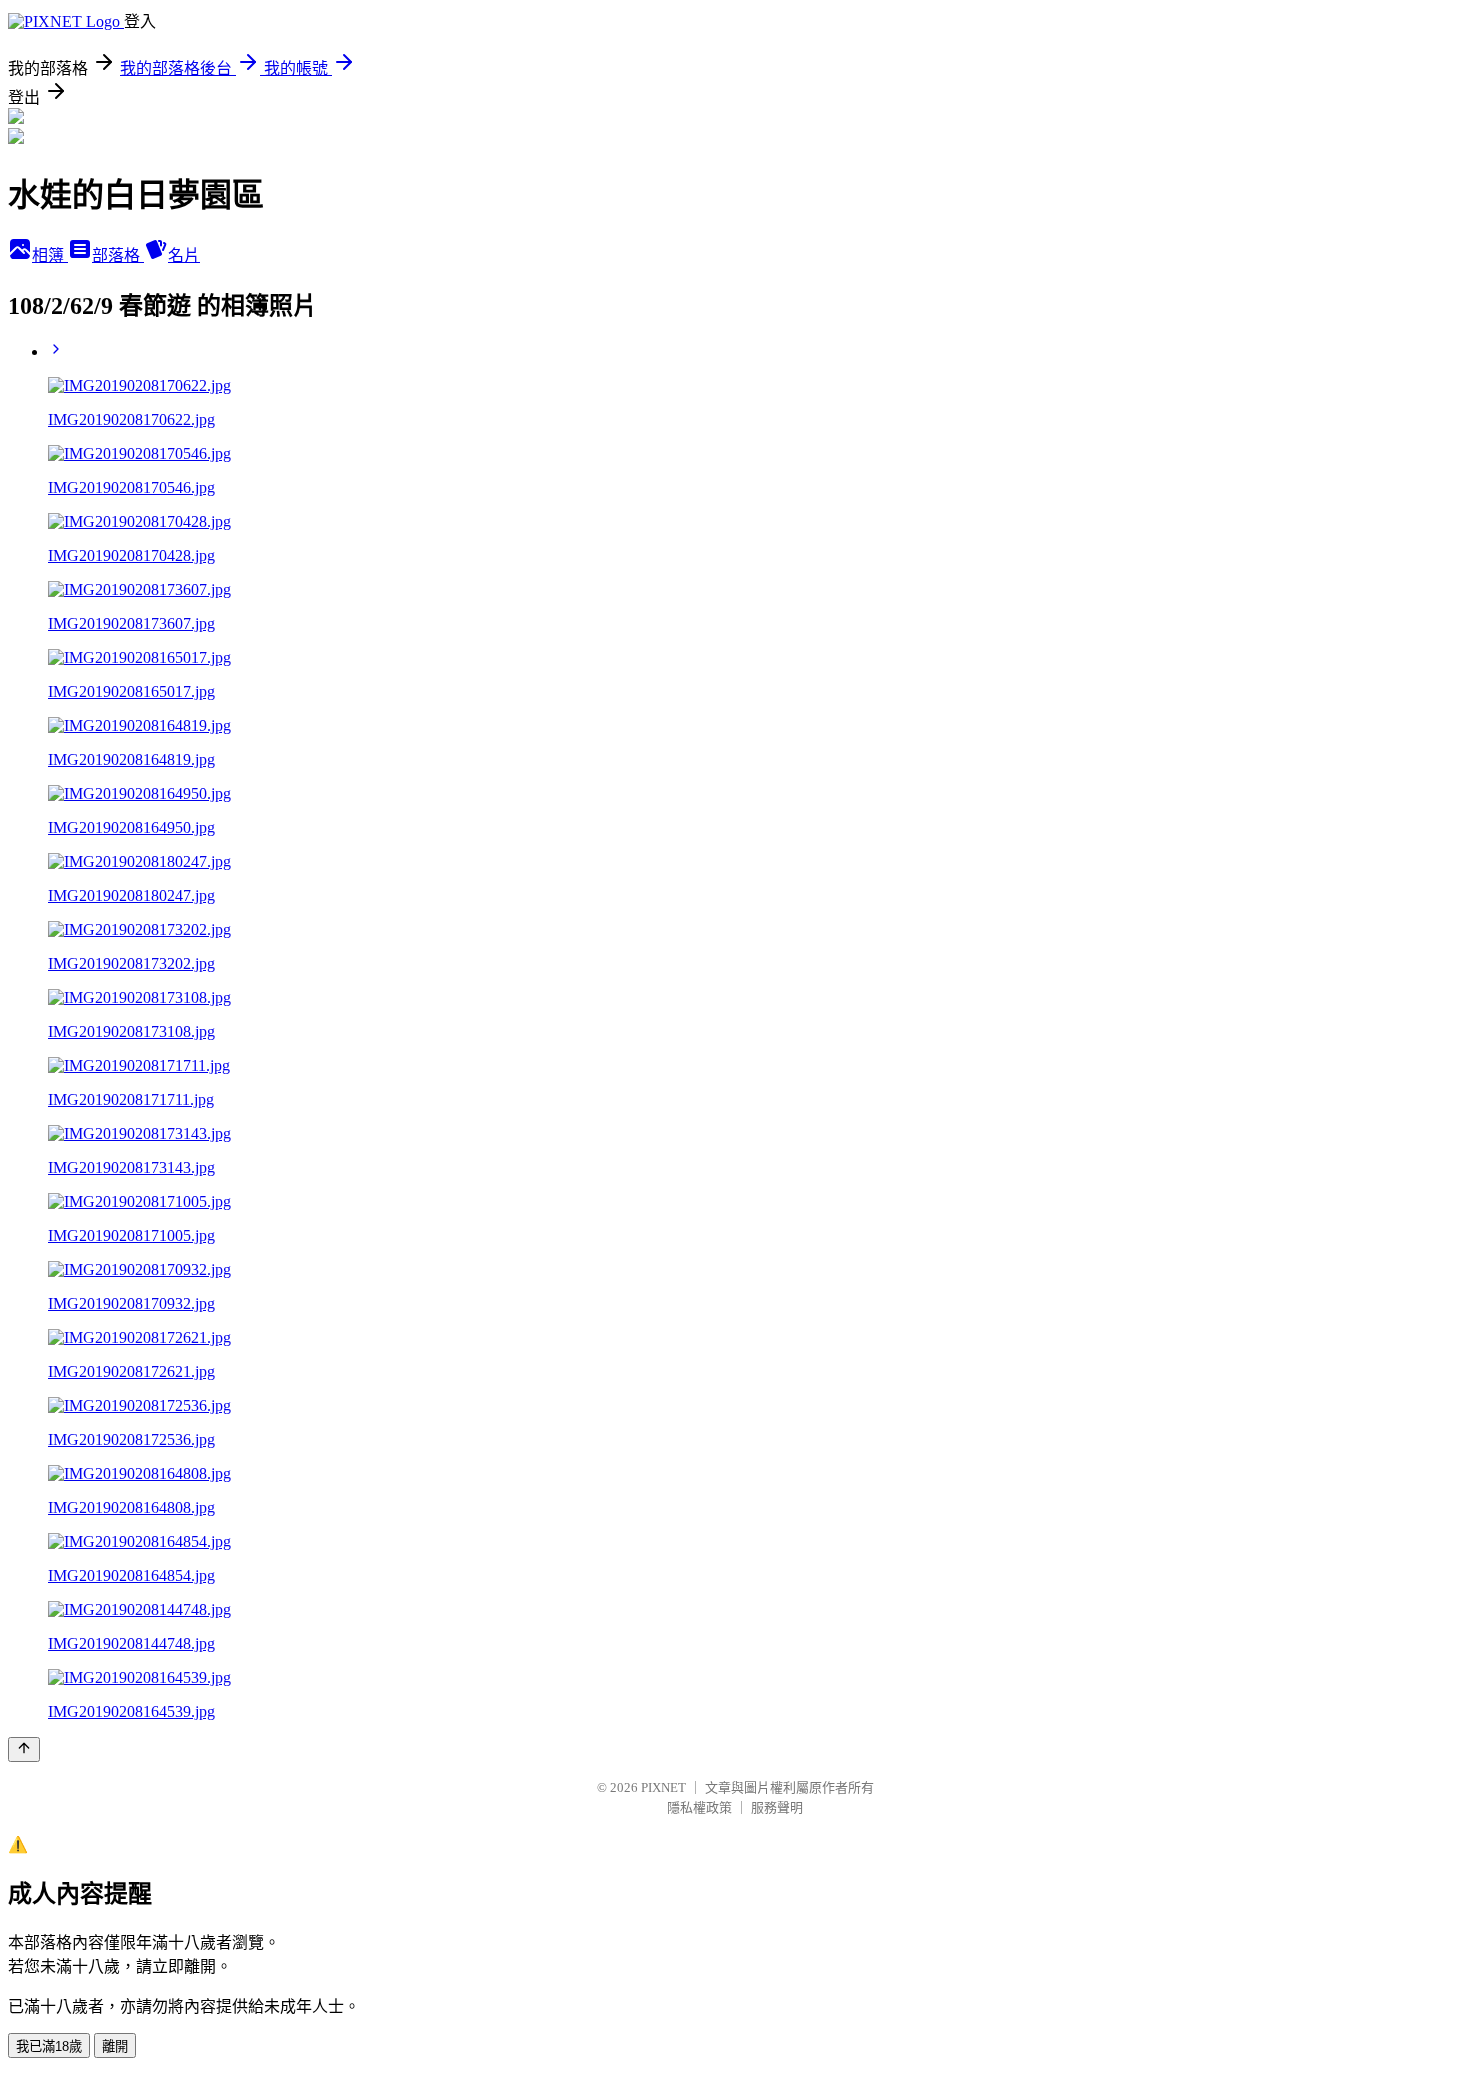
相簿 (50, 255)
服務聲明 (777, 1807)
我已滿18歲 (49, 2046)
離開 (115, 2046)
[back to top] (24, 1749)
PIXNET (663, 1787)
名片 (184, 255)
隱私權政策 (699, 1807)
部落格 (118, 255)
